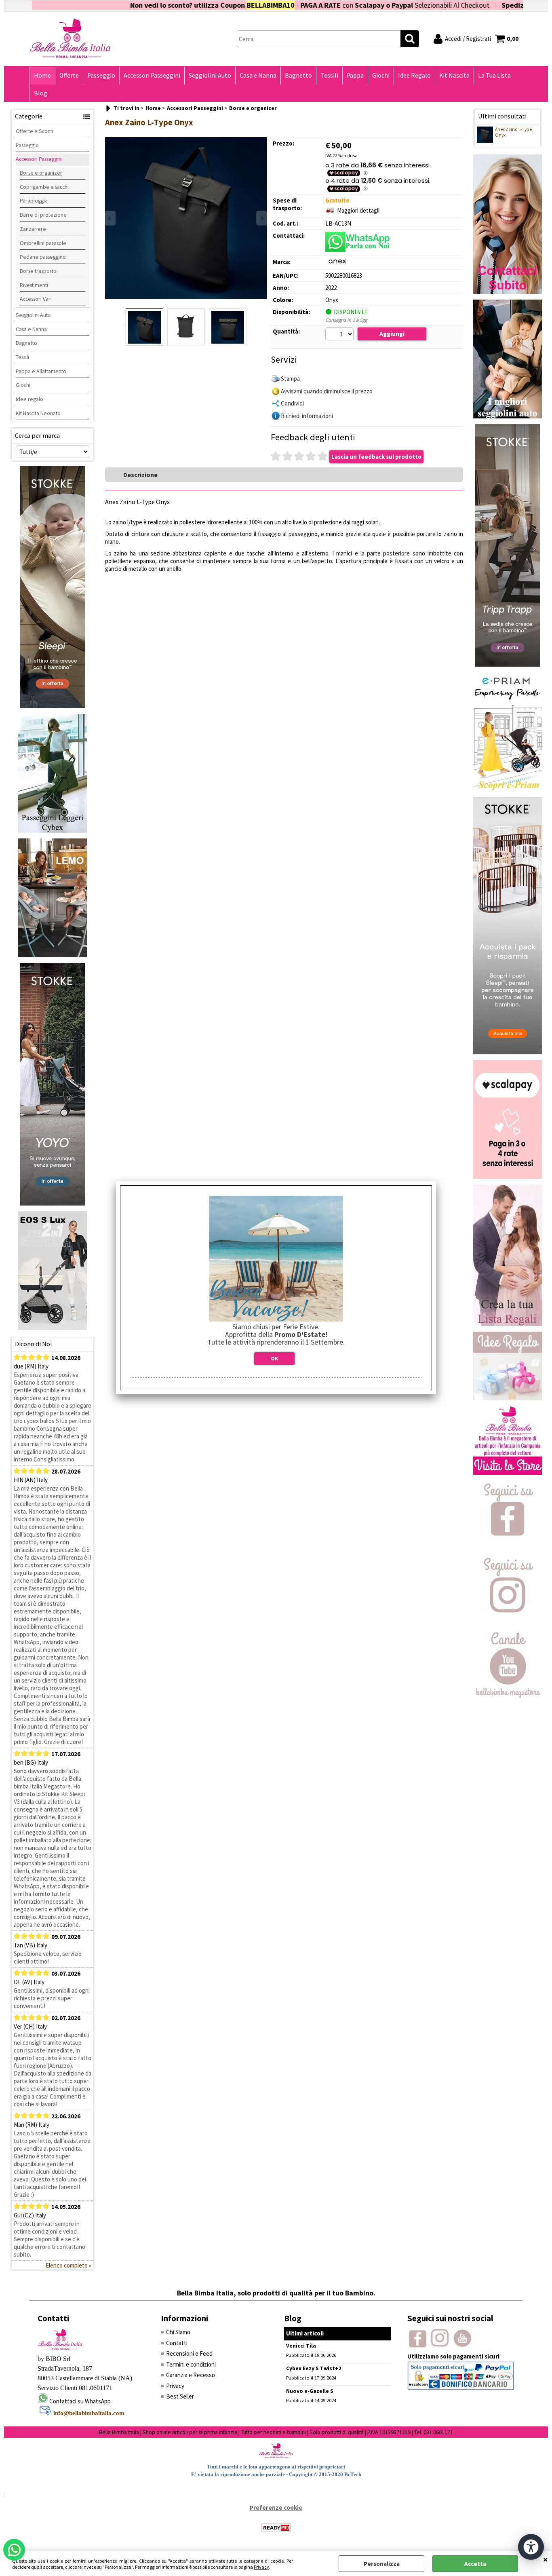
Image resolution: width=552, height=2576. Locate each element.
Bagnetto (298, 75)
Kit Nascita (454, 75)
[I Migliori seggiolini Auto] (508, 416)
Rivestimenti (34, 285)
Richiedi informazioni (307, 416)
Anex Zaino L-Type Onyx (513, 132)
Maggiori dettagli (358, 210)
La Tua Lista (494, 75)
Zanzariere (33, 229)
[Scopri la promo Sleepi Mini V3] (508, 1052)
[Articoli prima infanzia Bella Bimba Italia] (508, 1473)
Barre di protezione (43, 215)
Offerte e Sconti (35, 131)
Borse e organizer (41, 173)
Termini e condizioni (191, 2364)
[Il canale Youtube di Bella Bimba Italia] (508, 1696)
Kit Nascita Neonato (38, 413)
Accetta (475, 2564)
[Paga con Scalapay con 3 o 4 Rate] (508, 1177)
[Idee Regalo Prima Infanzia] (508, 1398)
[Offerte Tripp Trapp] (508, 664)
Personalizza (382, 2564)
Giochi (381, 75)
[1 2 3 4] (340, 335)
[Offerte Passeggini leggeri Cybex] (53, 831)
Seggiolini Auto (210, 75)
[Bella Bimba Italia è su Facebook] (508, 1547)
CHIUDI (546, 2559)
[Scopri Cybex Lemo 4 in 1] (53, 955)
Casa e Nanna (258, 75)
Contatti (177, 2343)
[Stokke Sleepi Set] (53, 706)
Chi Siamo (178, 2332)
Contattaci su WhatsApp (80, 2401)
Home (42, 75)
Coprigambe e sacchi (44, 187)
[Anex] (337, 263)
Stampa (290, 379)
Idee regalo (29, 399)
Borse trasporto (38, 271)
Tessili (329, 75)
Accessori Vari (36, 299)
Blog (41, 93)
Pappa (355, 75)
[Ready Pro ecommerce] (276, 2528)
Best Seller (180, 2396)
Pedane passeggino (43, 257)
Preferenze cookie (276, 2507)
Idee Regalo (414, 75)
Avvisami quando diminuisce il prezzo (327, 391)
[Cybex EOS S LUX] (53, 1328)
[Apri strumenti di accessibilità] (531, 2547)
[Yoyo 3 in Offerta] (53, 1203)
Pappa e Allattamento (41, 371)
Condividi (292, 403)
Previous (110, 218)
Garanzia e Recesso (191, 2375)
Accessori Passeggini (152, 75)
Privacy (261, 2567)
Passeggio (101, 75)
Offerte (69, 75)
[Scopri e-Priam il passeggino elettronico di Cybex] (508, 789)
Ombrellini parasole (43, 243)
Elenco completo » (68, 2265)
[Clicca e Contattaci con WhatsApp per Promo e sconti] (508, 292)
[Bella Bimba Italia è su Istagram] (508, 1621)
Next (261, 218)
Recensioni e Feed (189, 2353)
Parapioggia (34, 201)
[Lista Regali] (508, 1324)
